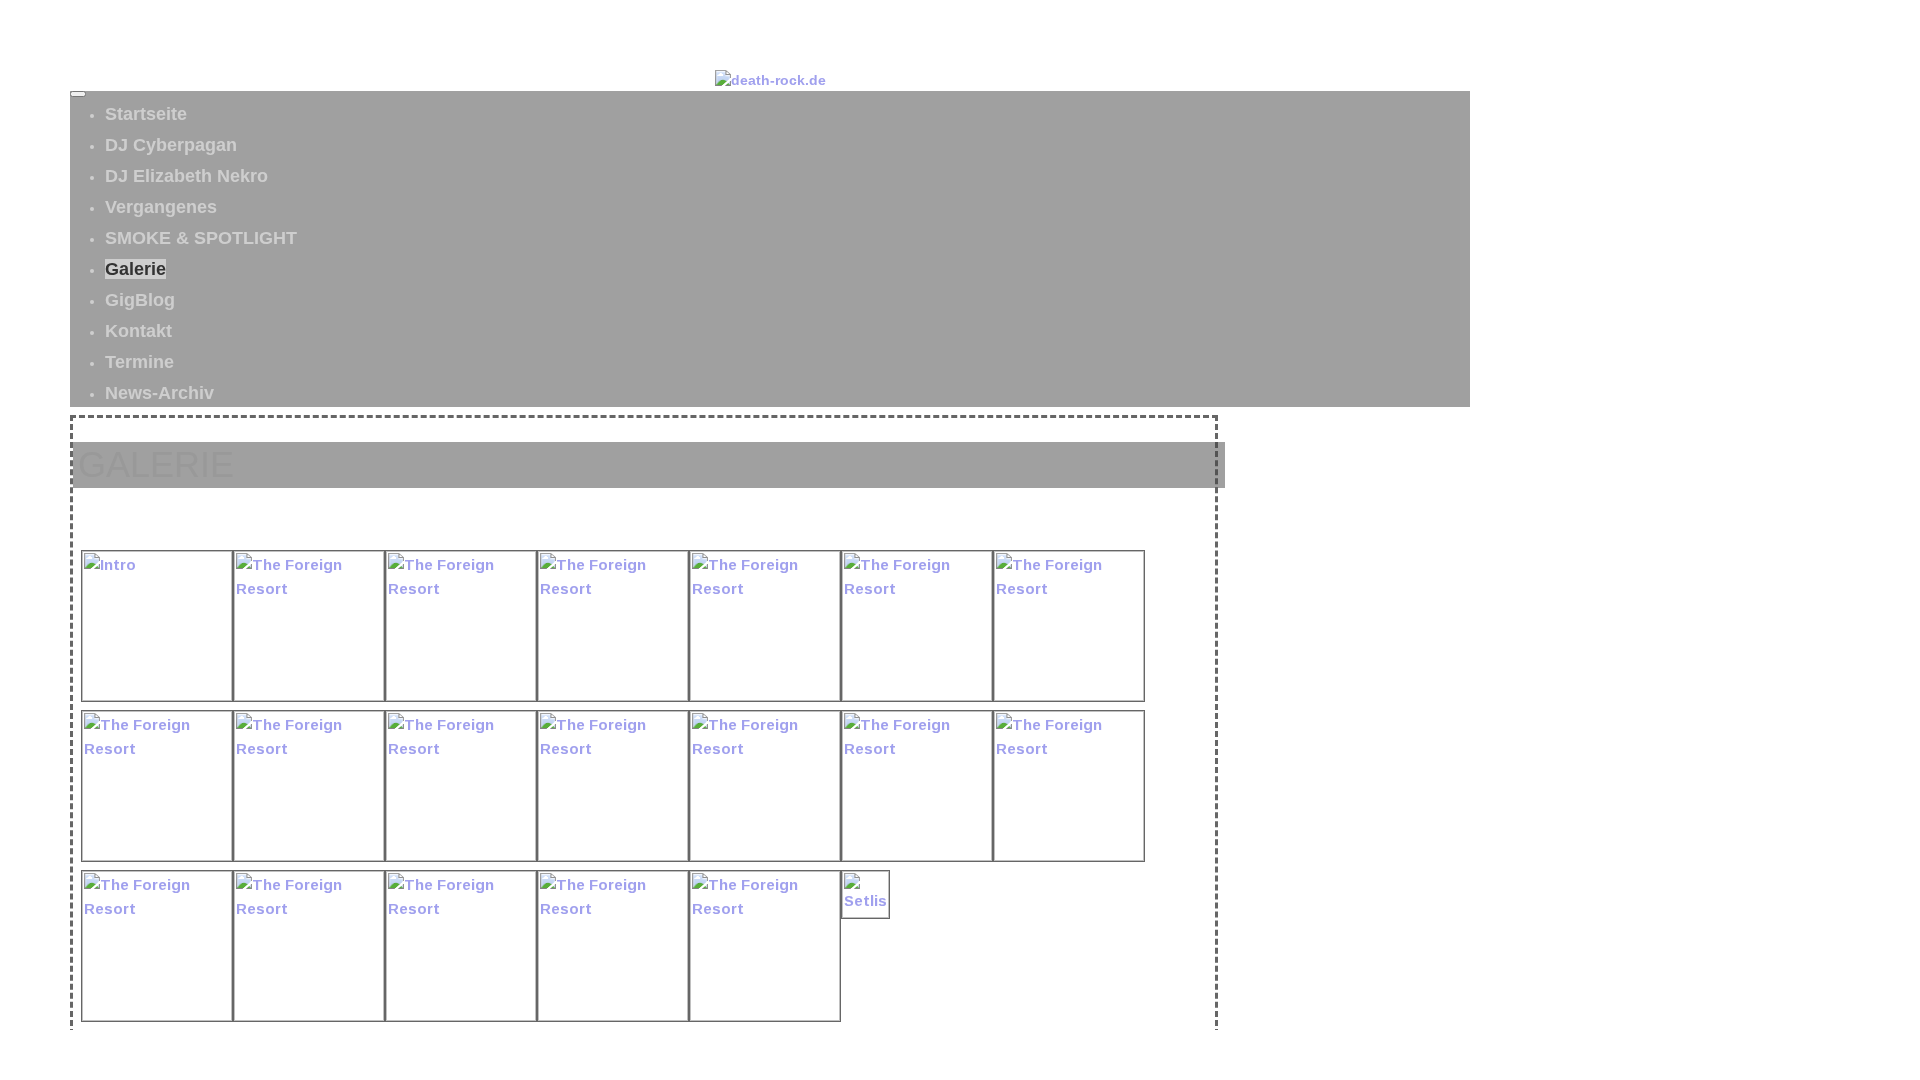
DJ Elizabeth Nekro (186, 176)
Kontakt (138, 331)
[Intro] (157, 695)
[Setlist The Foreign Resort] (865, 912)
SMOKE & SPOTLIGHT (201, 238)
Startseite (146, 114)
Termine (139, 362)
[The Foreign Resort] (309, 695)
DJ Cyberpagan (171, 145)
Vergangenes (161, 207)
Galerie (135, 269)
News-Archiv (159, 393)
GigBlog (140, 300)
